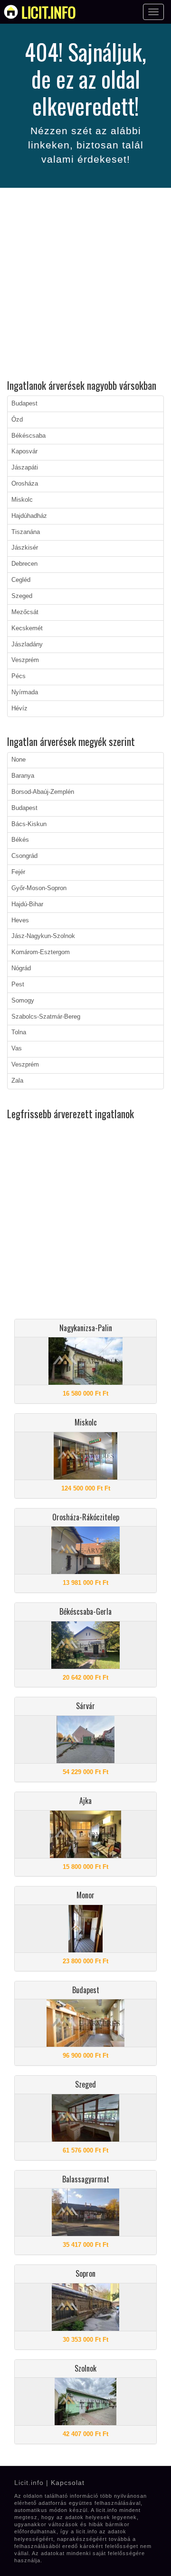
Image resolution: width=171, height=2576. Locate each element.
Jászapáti (25, 468)
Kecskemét (27, 628)
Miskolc (22, 500)
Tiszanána (26, 532)
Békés (20, 840)
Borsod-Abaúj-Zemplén (43, 792)
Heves (20, 920)
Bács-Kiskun (29, 824)
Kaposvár (24, 451)
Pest (18, 984)
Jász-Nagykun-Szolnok (43, 936)
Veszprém (25, 660)
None (19, 760)
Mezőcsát (25, 612)
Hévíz (19, 708)
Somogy (23, 1001)
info (49, 12)
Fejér (18, 872)
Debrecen (24, 564)
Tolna (19, 1032)
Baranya (23, 776)
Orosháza (25, 484)
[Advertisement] (85, 285)
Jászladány (27, 644)
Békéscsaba (28, 436)
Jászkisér (25, 548)
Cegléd (21, 580)
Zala (17, 1081)
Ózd (17, 420)
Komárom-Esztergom (41, 952)
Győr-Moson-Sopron (39, 888)
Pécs (19, 676)
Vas (17, 1049)
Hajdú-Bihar (27, 904)
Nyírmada (25, 692)
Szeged (22, 596)
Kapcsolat (68, 2483)
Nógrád (21, 968)
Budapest (24, 404)
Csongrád (24, 856)
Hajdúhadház (29, 516)
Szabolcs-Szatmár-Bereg (46, 1017)
